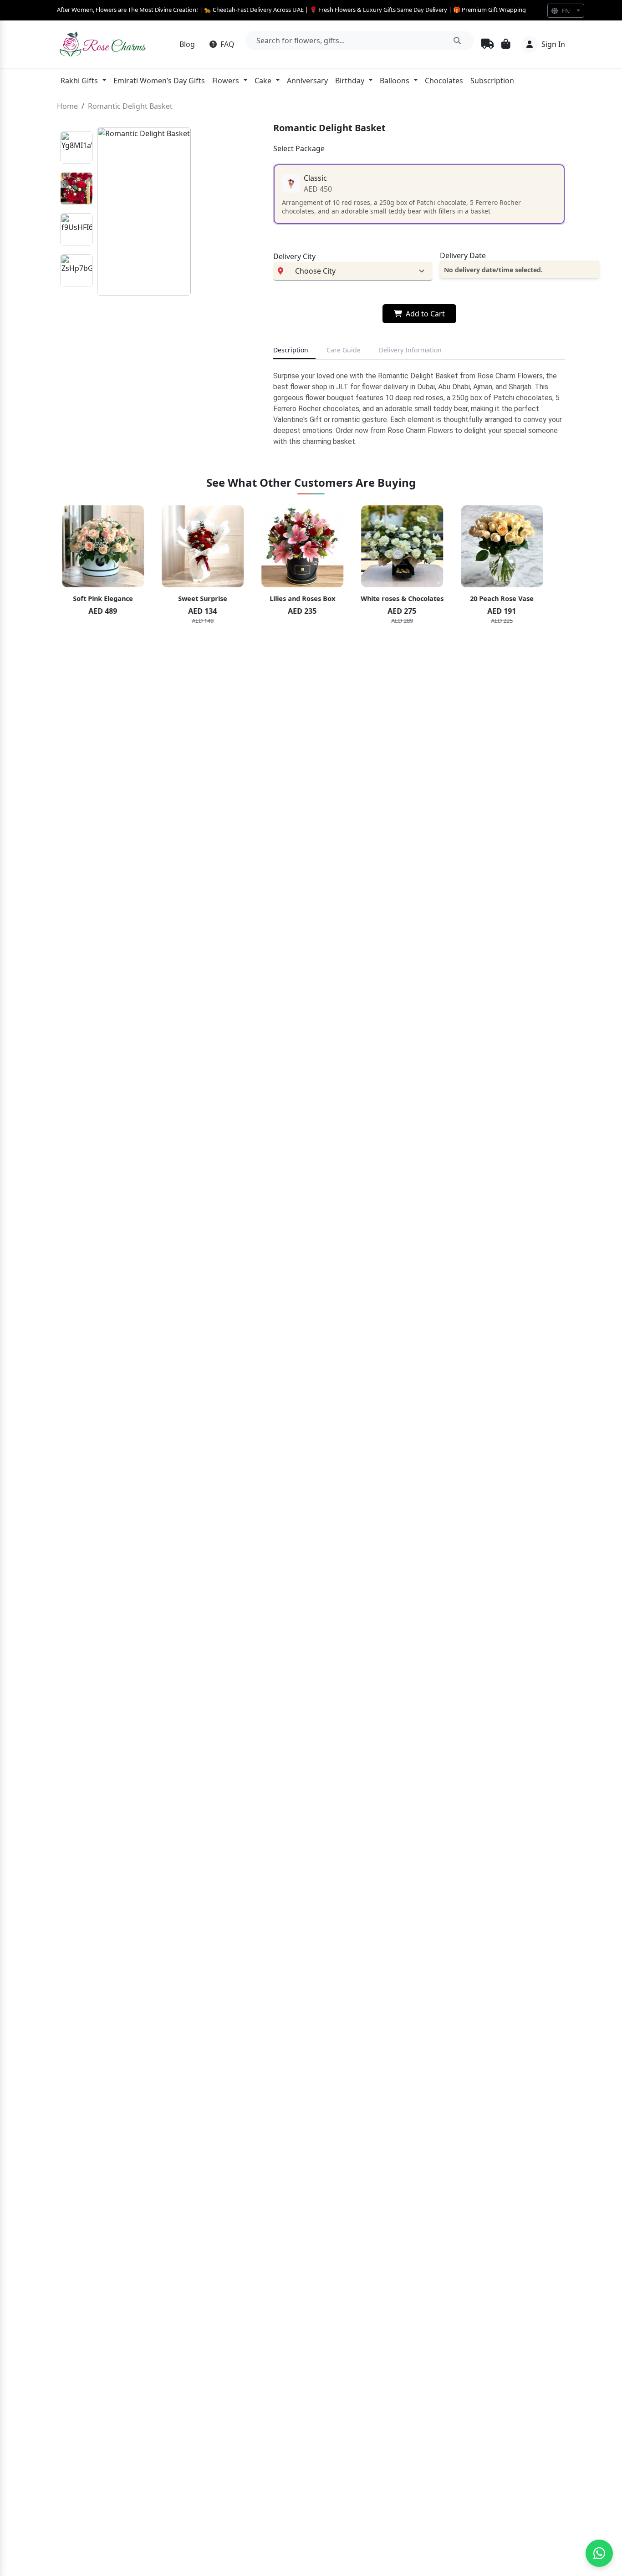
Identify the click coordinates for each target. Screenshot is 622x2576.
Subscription (492, 81)
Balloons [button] (395, 81)
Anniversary (307, 81)
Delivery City (294, 256)
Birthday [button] (350, 81)
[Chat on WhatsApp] (599, 2553)
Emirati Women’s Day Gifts (159, 81)
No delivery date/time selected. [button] (493, 270)
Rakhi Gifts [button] (79, 81)
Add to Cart (425, 314)
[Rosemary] (104, 44)
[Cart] (506, 45)
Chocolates (444, 81)
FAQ (227, 44)
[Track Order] (488, 44)
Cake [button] (263, 81)
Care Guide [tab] (344, 350)
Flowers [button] (226, 81)
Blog (187, 44)
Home (67, 106)
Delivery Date (463, 255)
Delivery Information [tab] (410, 350)
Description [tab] (291, 350)
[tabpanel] (419, 409)
